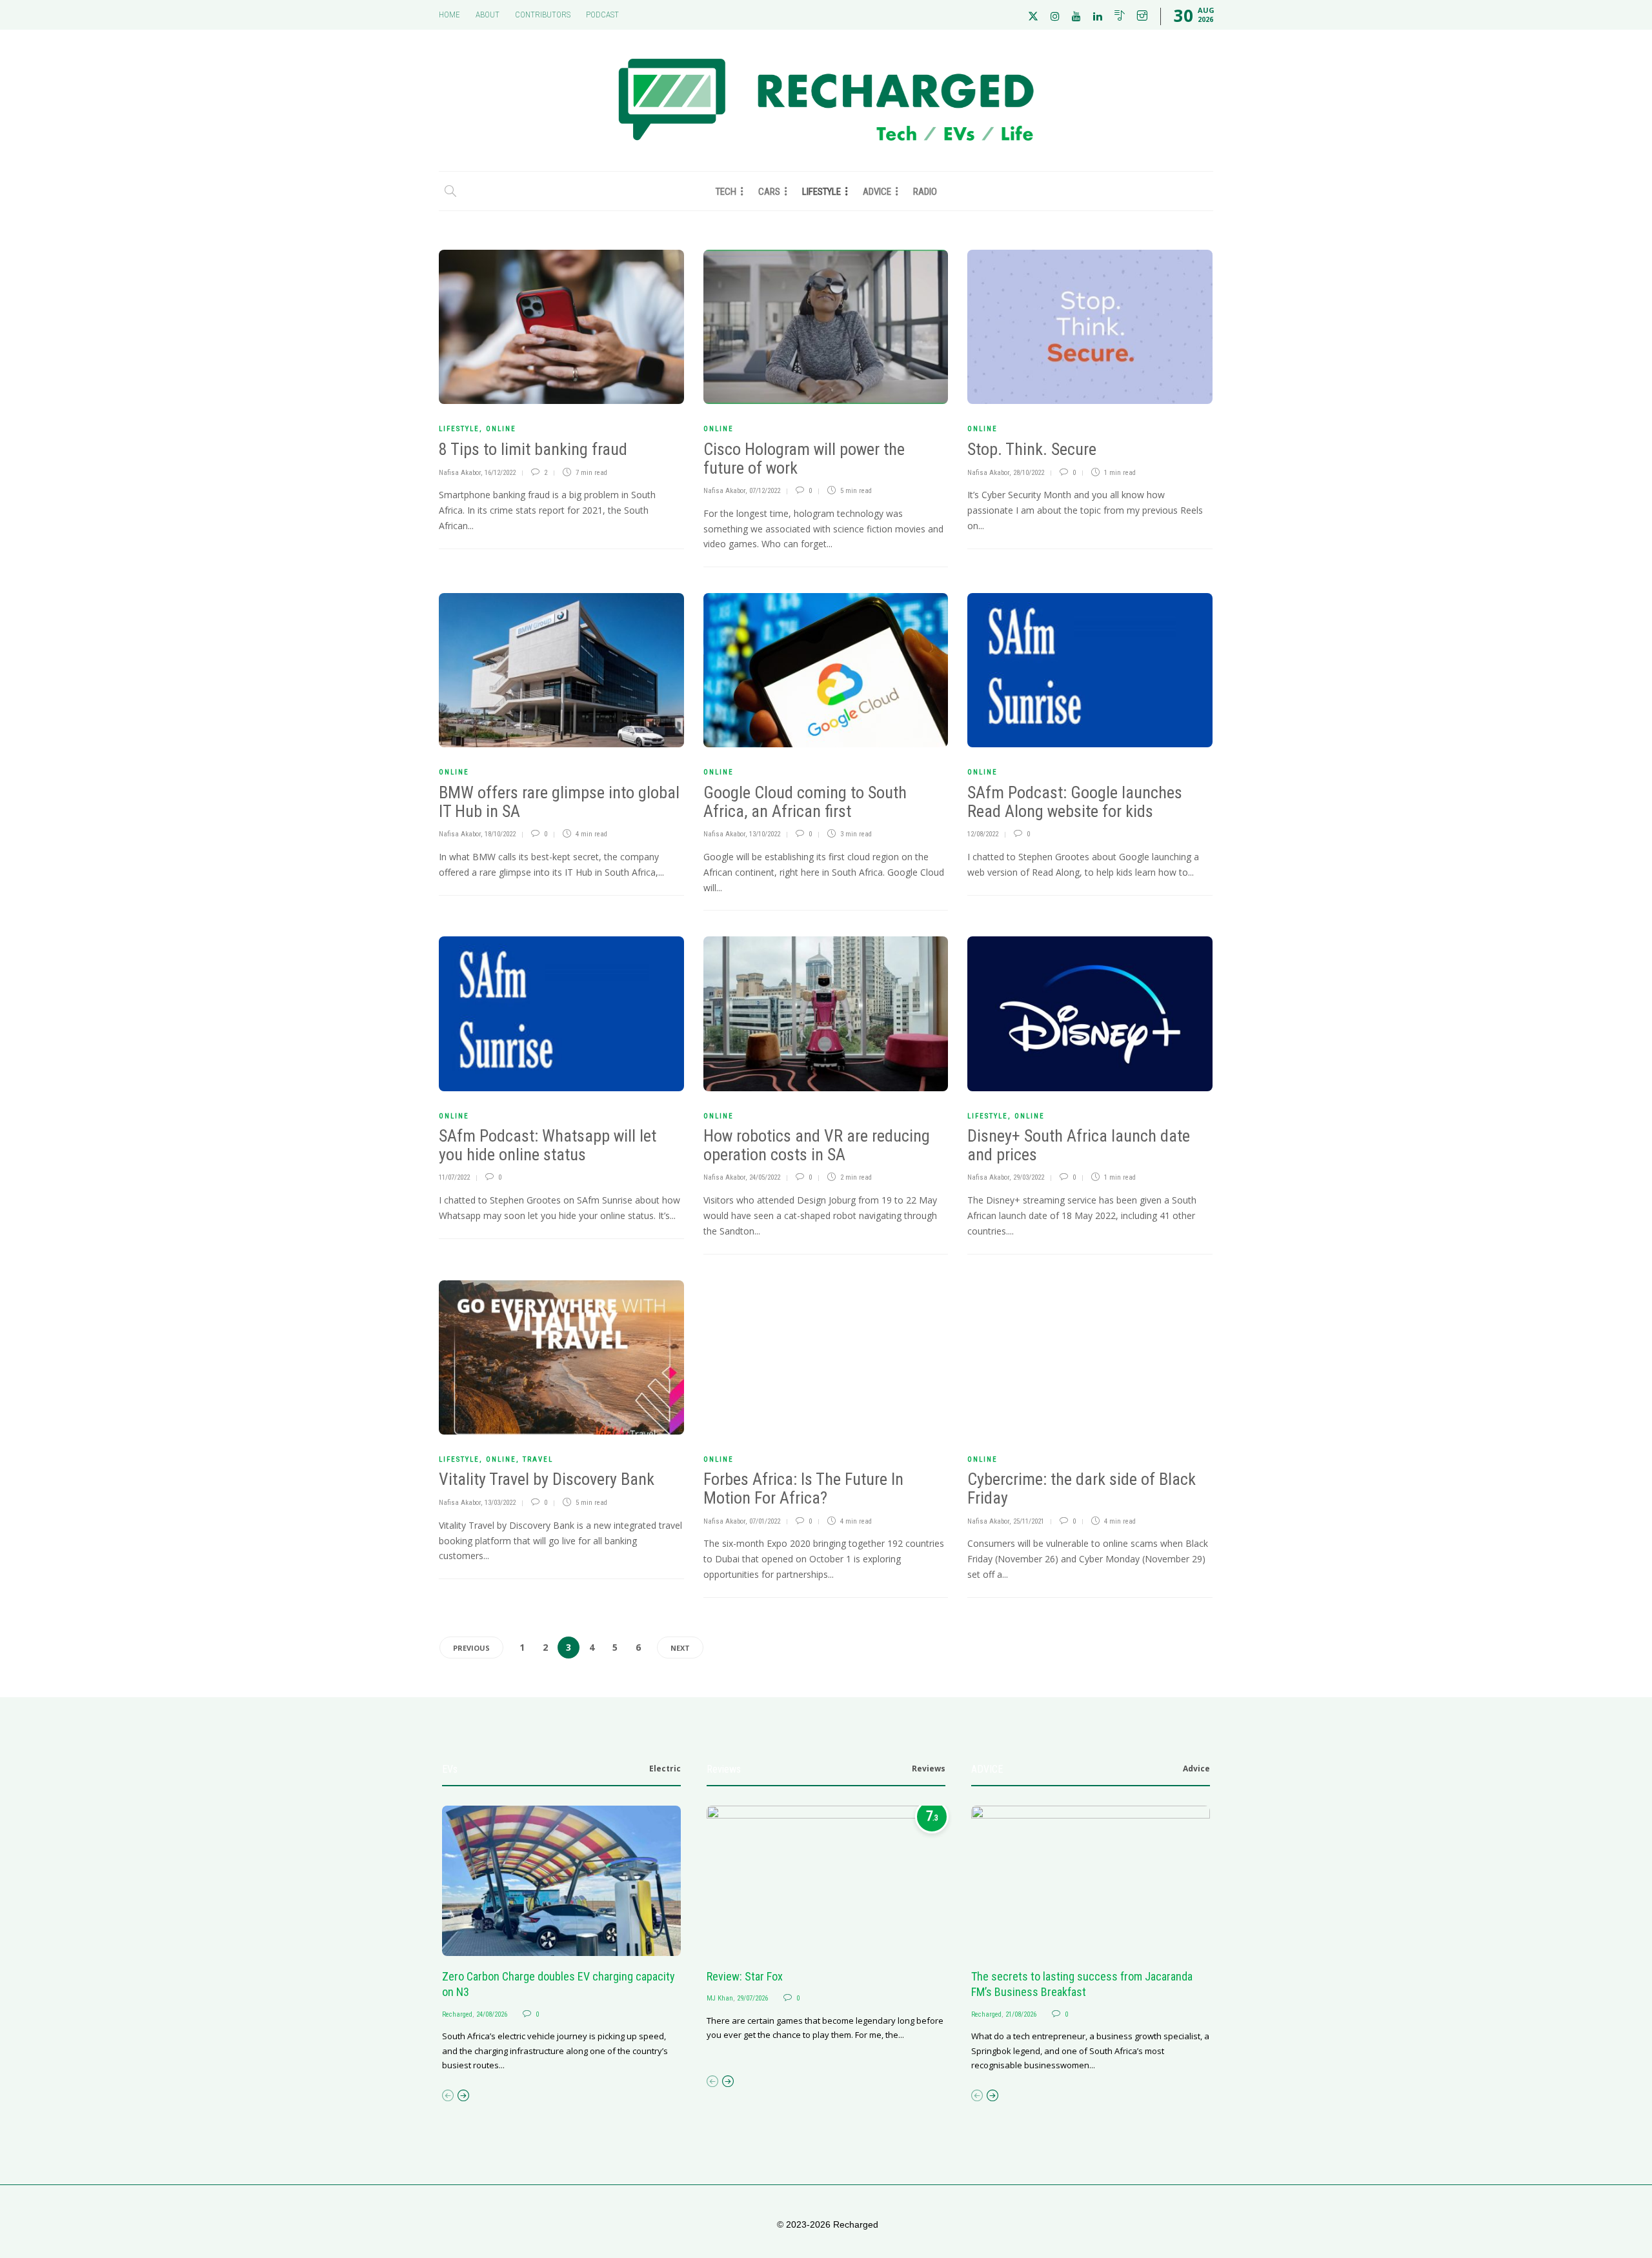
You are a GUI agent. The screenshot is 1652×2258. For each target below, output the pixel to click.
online (501, 429)
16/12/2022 (500, 473)
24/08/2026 (492, 2014)
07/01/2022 (765, 1521)
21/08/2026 (1021, 2014)
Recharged (457, 2014)
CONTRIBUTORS (543, 15)
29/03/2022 (1029, 1177)
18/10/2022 (500, 834)
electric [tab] (665, 1769)
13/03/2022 (500, 1503)
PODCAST (602, 15)
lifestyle (459, 429)
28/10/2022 (1029, 473)
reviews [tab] (929, 1769)
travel (538, 1459)
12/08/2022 (983, 834)
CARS (769, 192)
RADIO (925, 192)
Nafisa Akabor (460, 473)
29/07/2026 (752, 1998)
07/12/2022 (765, 491)
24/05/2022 (765, 1177)
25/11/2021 (1029, 1521)
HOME (449, 15)
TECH (726, 192)
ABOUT (488, 15)
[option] (561, 1939)
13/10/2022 (765, 834)
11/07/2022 (454, 1177)
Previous (471, 1648)
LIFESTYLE (821, 192)
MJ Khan (720, 1998)
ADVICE (877, 192)
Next (680, 1648)
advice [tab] (1196, 1769)
